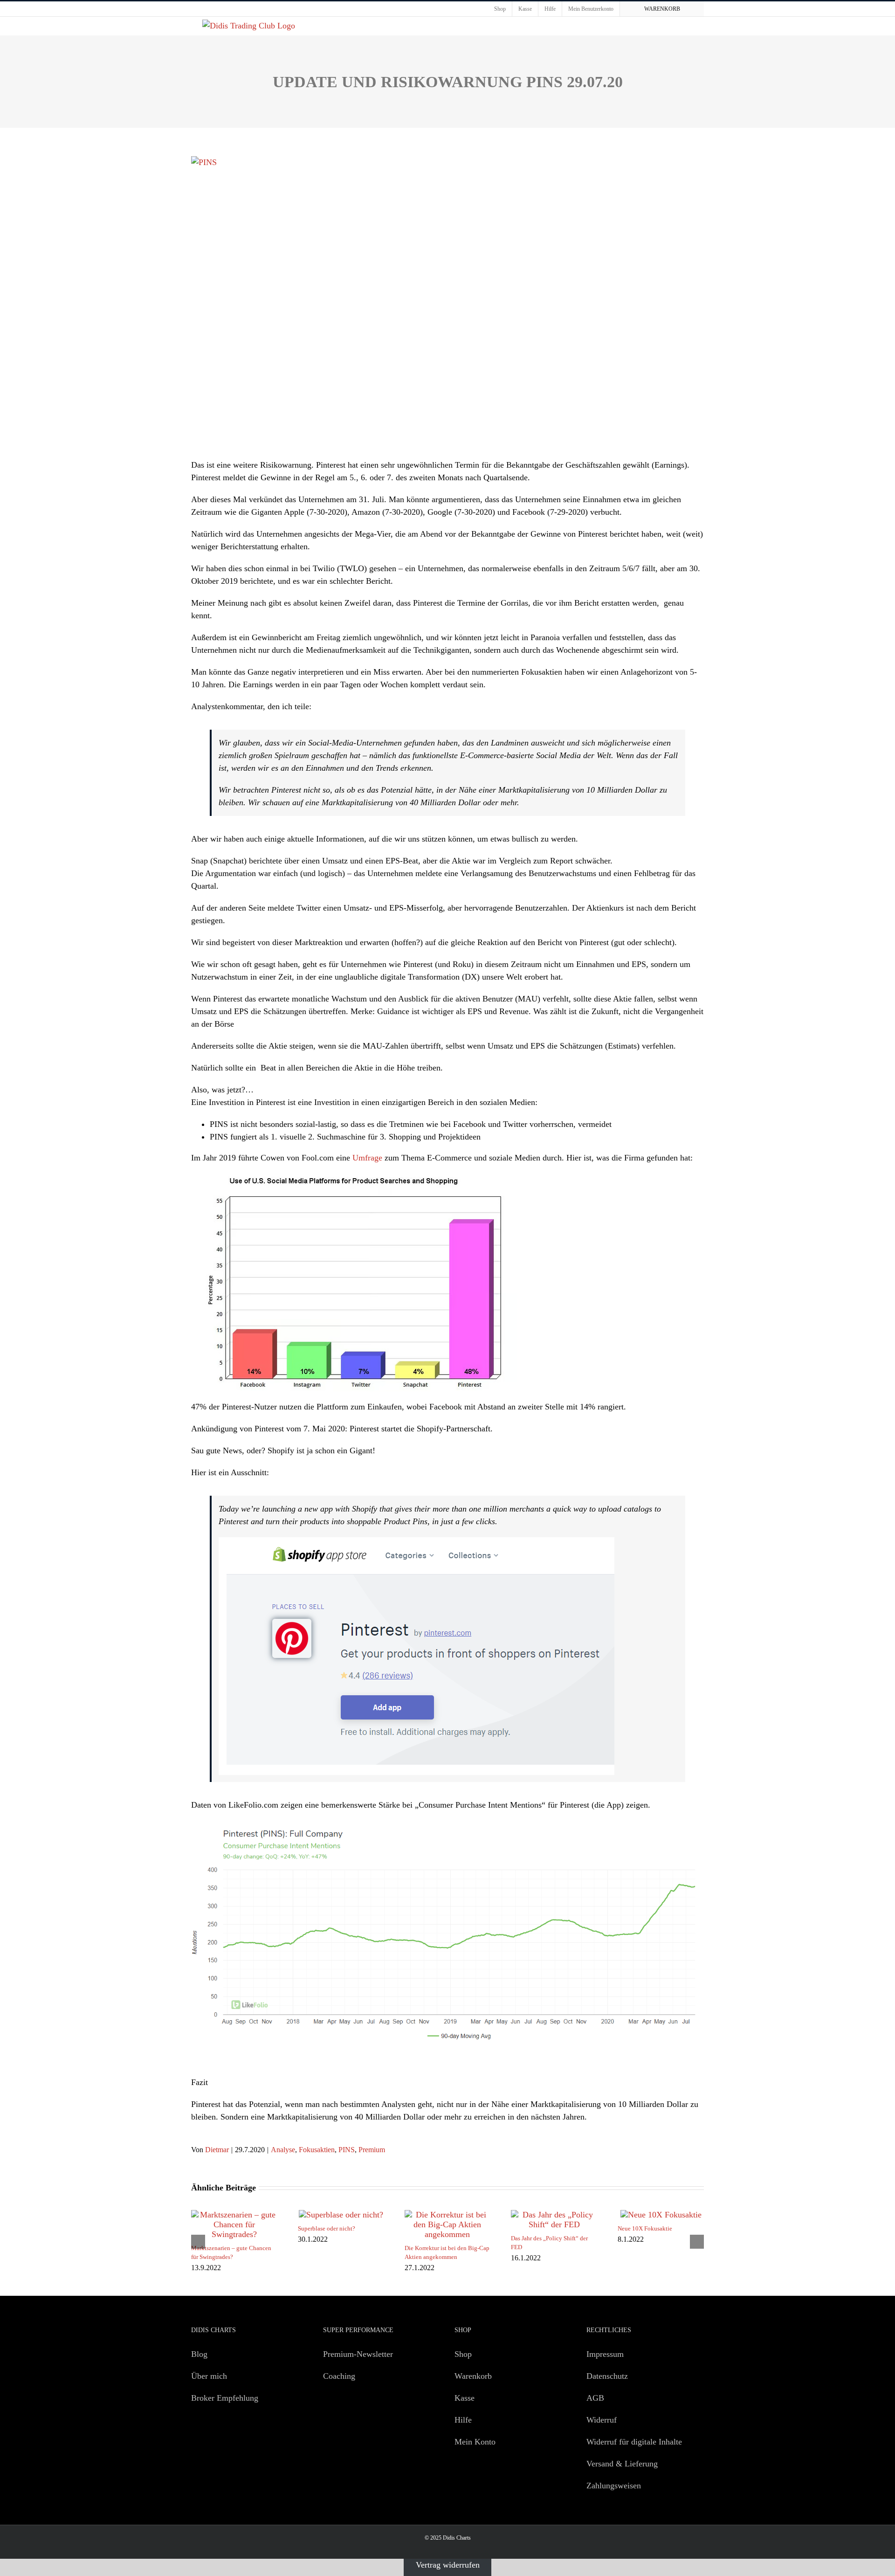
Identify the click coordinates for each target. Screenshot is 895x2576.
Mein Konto (475, 2442)
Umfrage (367, 1158)
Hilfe (463, 2420)
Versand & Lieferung (622, 2464)
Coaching (339, 2376)
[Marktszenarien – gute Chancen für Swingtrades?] (234, 2215)
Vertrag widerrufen (448, 2565)
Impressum (605, 2354)
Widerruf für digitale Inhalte (634, 2442)
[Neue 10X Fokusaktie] (661, 2215)
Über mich (209, 2376)
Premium (372, 2150)
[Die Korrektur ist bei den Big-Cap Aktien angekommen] (448, 2215)
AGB (595, 2398)
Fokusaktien (317, 2150)
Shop (463, 2354)
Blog (199, 2354)
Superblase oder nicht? (327, 2228)
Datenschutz (607, 2376)
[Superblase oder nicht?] (341, 2215)
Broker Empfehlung (225, 2398)
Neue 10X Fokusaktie (645, 2228)
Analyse (283, 2150)
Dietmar (217, 2150)
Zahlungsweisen (614, 2486)
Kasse (465, 2398)
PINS (347, 2150)
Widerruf (602, 2420)
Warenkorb (473, 2376)
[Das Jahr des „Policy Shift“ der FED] (554, 2215)
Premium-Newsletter (358, 2354)
